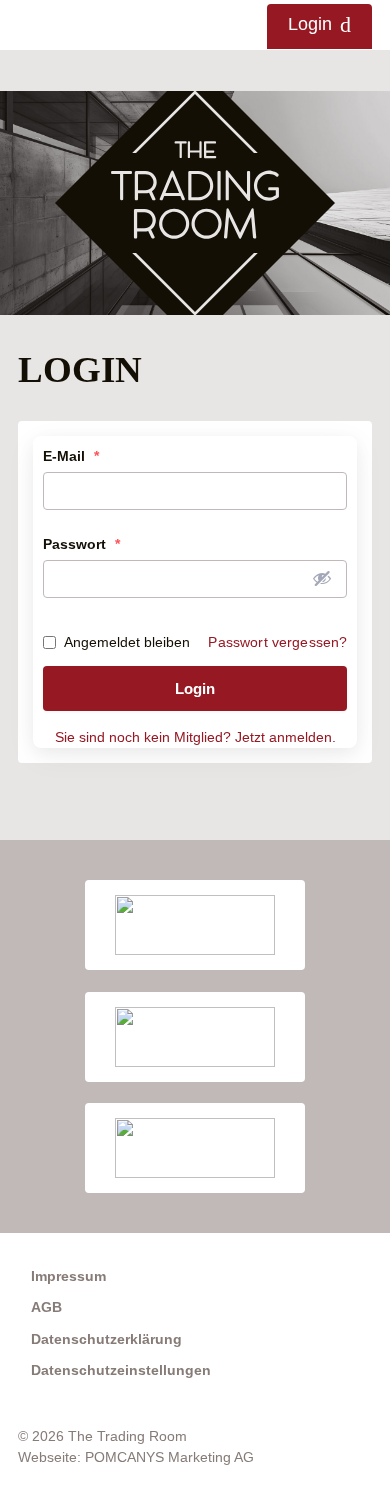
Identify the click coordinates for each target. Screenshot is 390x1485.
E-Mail (71, 456)
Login (310, 24)
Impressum (68, 1276)
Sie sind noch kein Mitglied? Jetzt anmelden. (195, 737)
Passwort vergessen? (277, 642)
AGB (46, 1307)
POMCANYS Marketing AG (169, 1457)
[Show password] (322, 578)
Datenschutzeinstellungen (121, 1370)
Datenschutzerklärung (106, 1339)
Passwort (81, 544)
